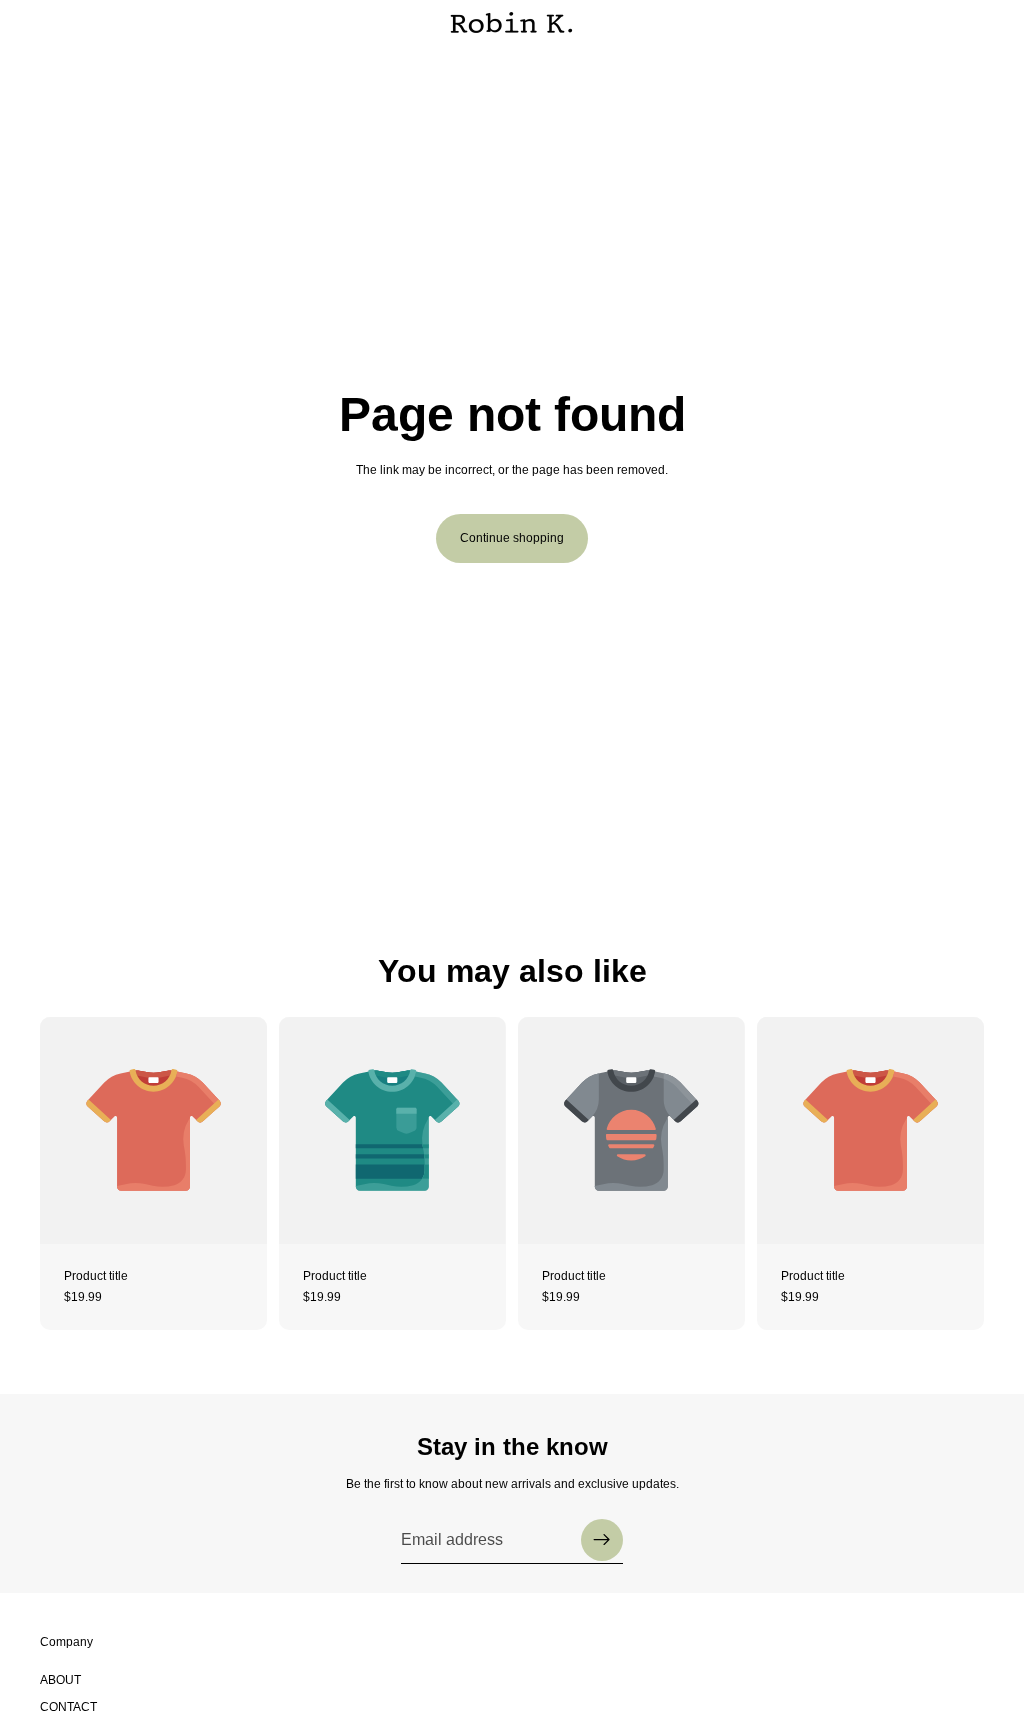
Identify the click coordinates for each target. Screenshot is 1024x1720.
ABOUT (60, 1680)
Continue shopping (512, 538)
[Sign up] (602, 1540)
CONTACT (68, 1707)
